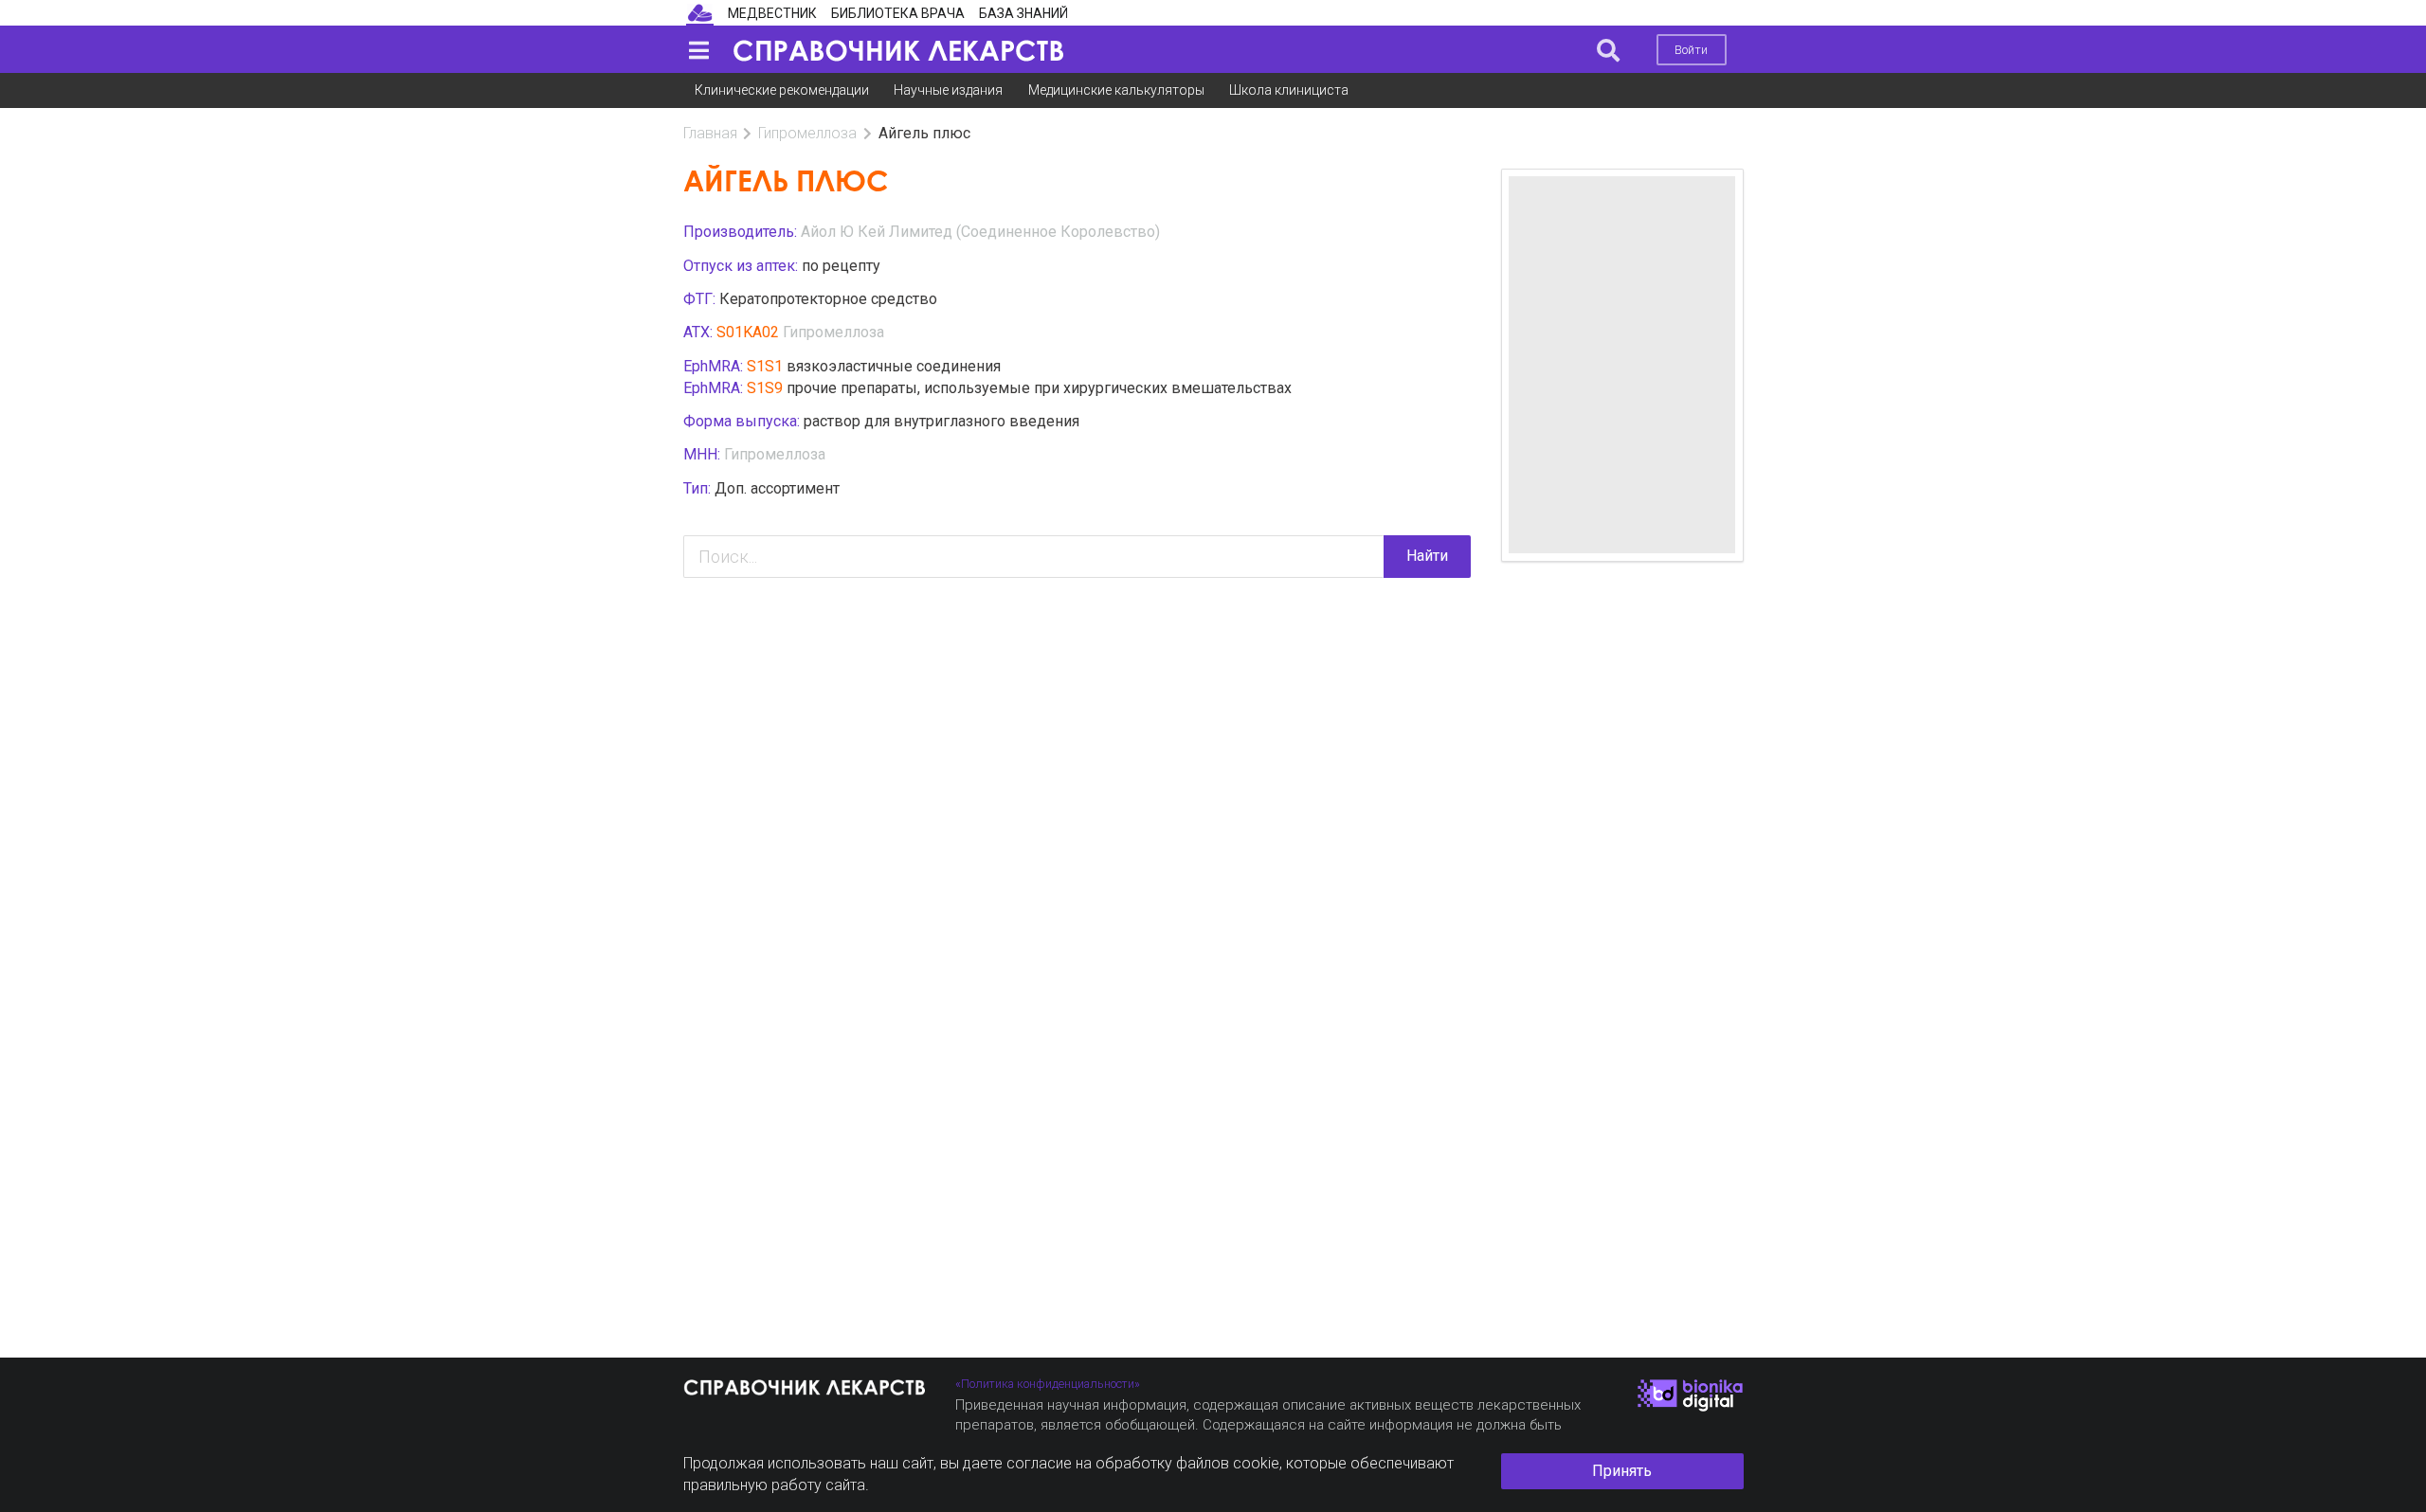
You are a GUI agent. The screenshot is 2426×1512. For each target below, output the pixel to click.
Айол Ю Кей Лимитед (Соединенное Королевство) (980, 232)
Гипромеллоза (807, 133)
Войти (1691, 50)
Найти (1427, 556)
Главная (710, 133)
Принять (1622, 1471)
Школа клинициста (1289, 90)
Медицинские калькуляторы (1116, 90)
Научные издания (948, 90)
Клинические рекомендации (782, 90)
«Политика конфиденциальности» (1048, 1384)
